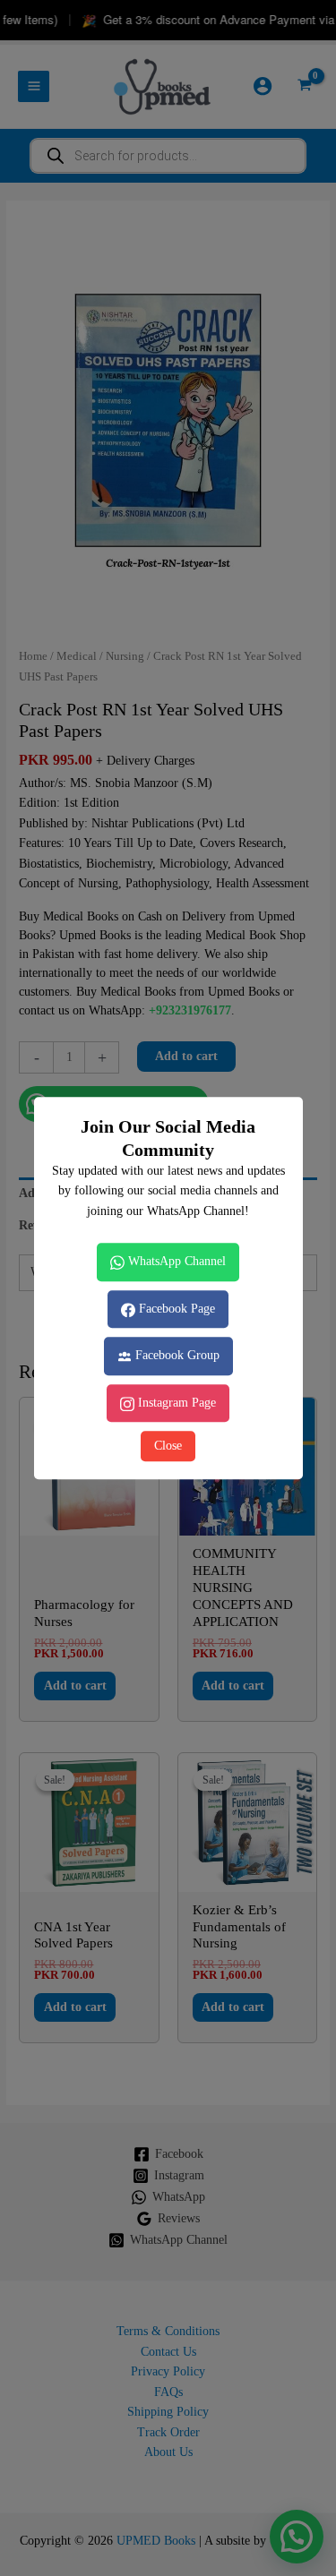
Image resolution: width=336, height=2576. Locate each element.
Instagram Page (175, 1403)
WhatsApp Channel (175, 1261)
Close (168, 1446)
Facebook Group (176, 1355)
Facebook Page (175, 1309)
